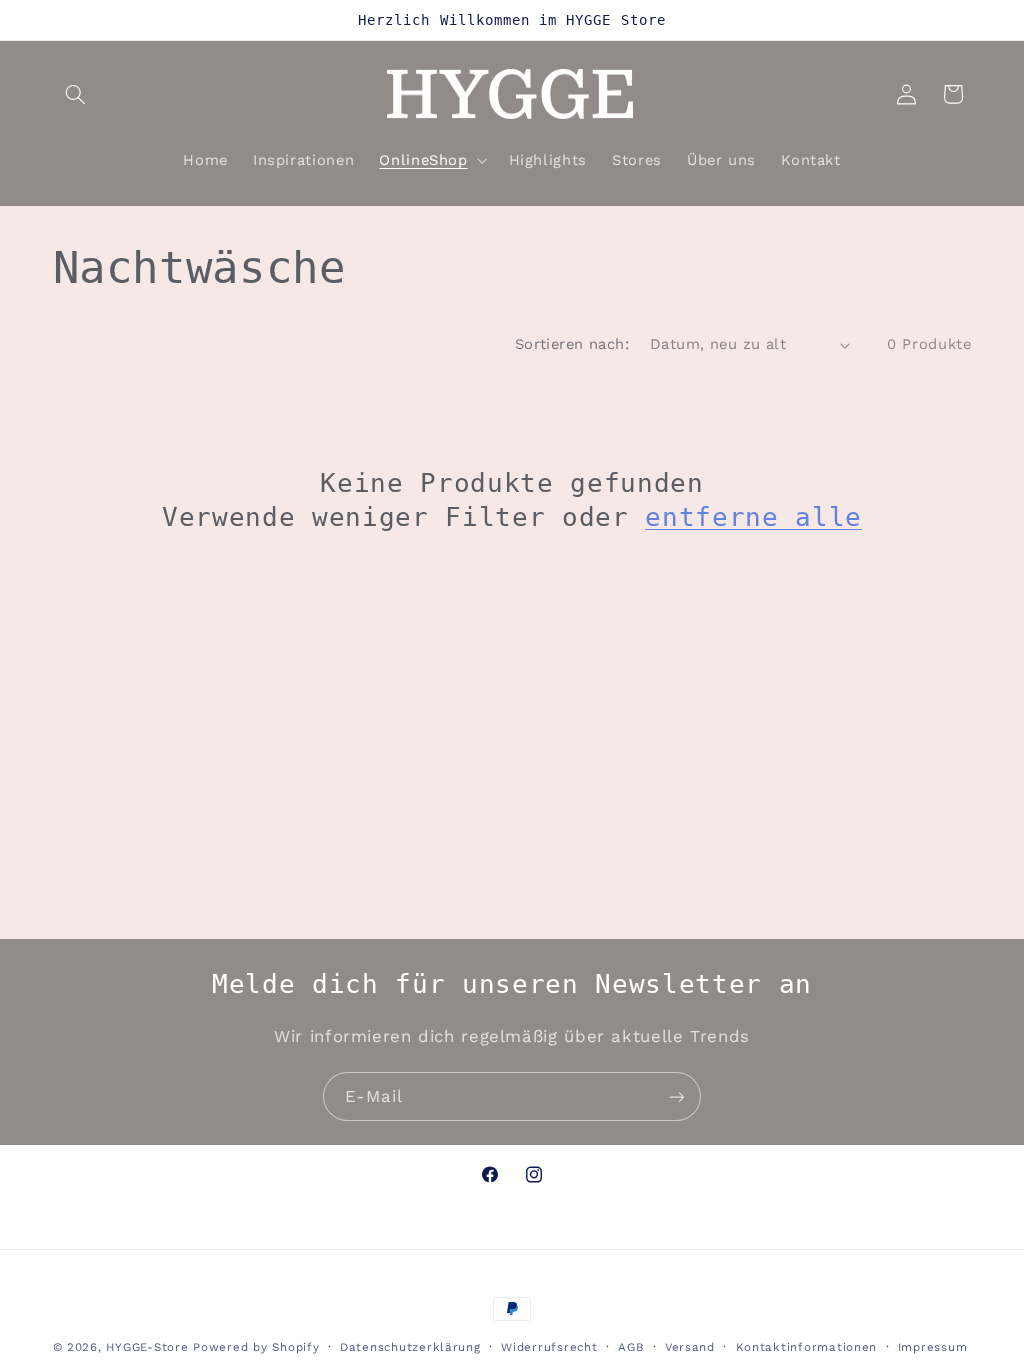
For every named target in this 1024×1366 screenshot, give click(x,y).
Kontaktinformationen (807, 1347)
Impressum (933, 1347)
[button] (76, 94)
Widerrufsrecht (549, 1347)
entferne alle (753, 516)
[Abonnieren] (677, 1096)
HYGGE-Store (147, 1347)
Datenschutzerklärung (410, 1347)
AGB (631, 1347)
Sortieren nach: (572, 344)
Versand (690, 1347)
